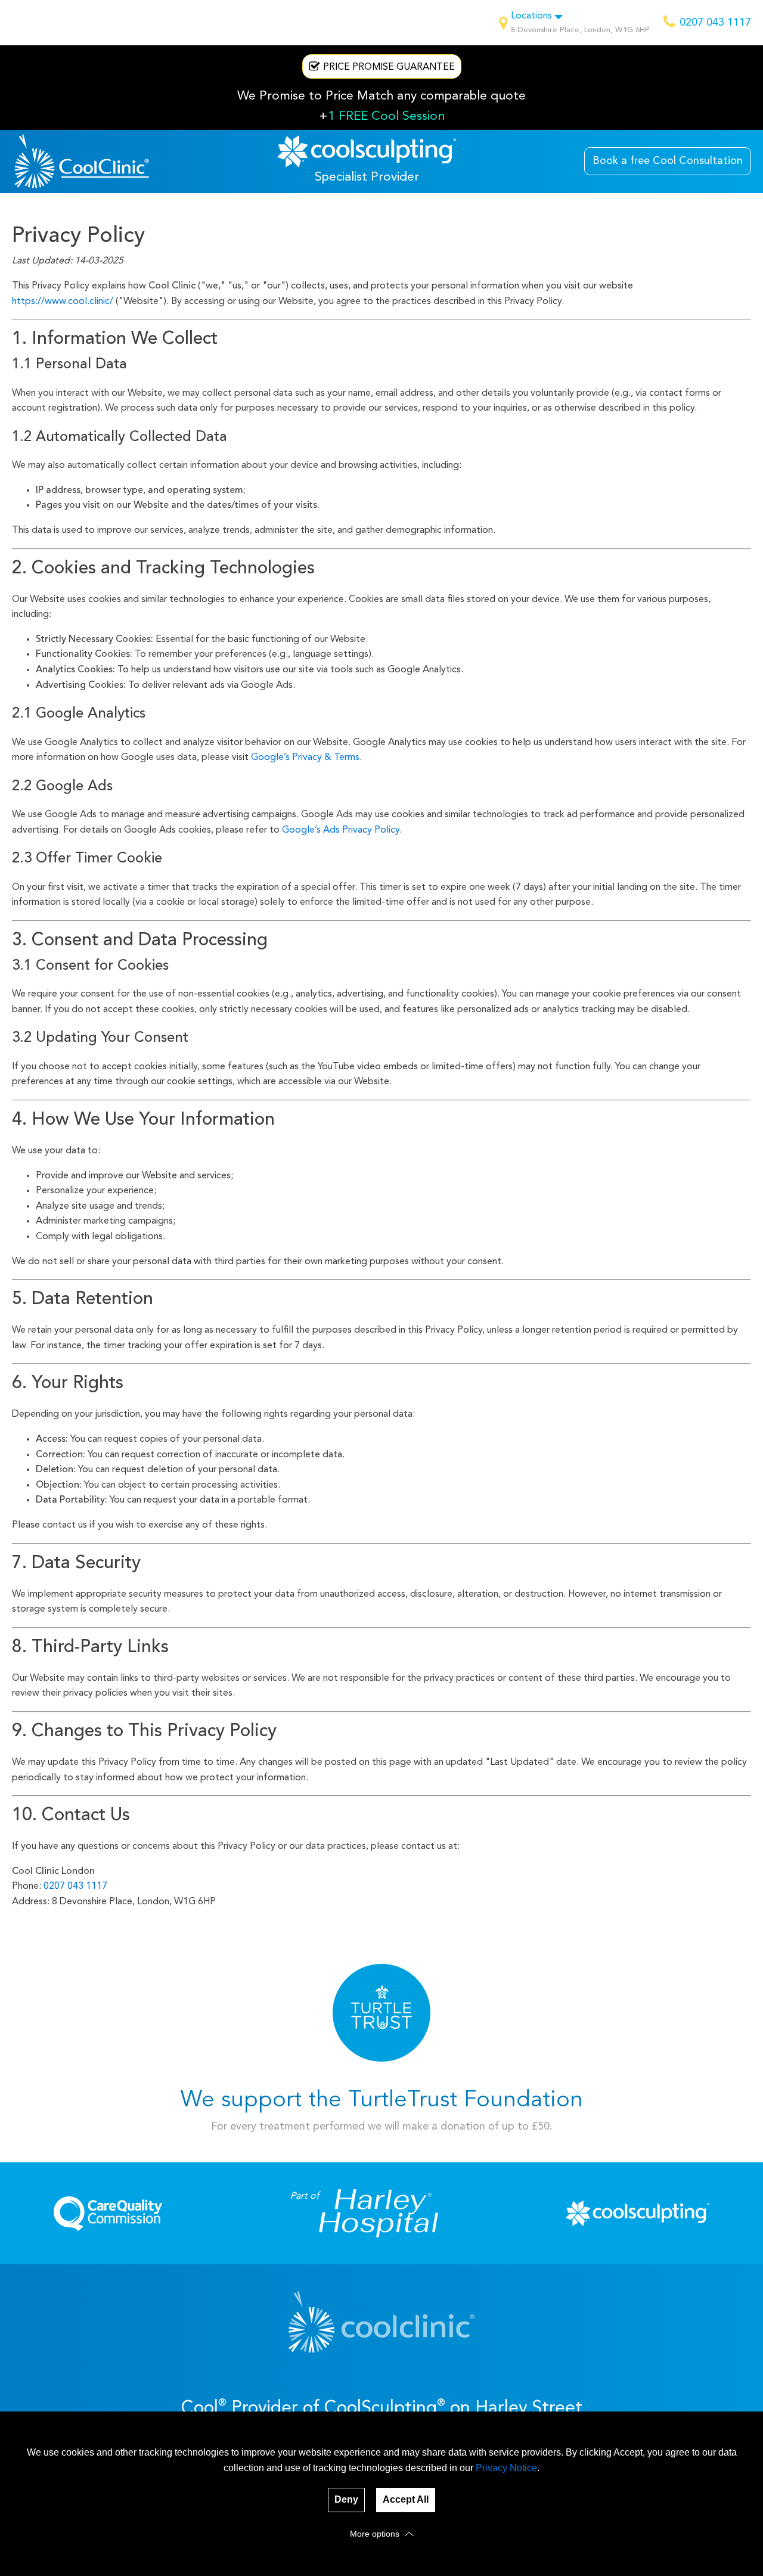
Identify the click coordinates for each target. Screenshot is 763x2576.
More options (376, 2534)
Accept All (406, 2499)
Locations (531, 16)
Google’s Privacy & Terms (305, 758)
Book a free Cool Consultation (668, 161)
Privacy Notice (506, 2468)
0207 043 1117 (75, 1886)
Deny (346, 2499)
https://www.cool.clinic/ (63, 302)
